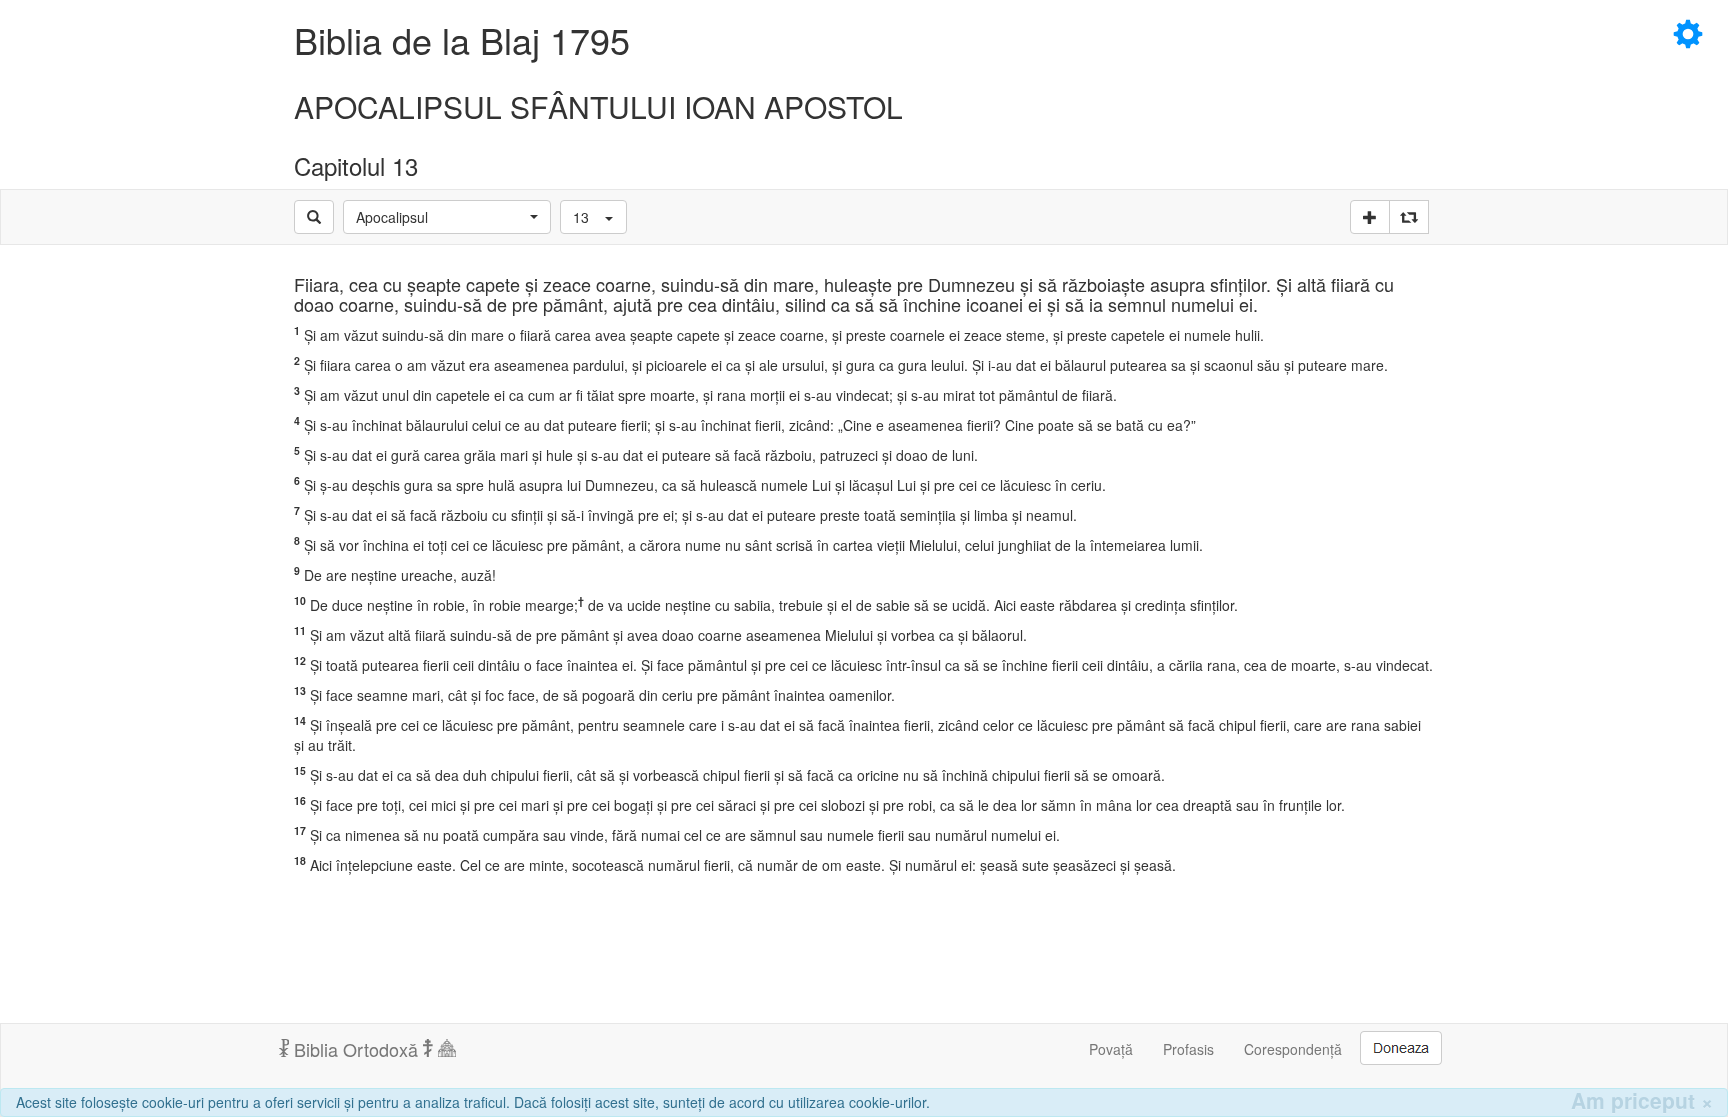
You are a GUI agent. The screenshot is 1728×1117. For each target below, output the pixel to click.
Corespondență (1293, 1049)
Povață (1111, 1049)
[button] (447, 217)
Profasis (1188, 1049)
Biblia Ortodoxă (356, 1049)
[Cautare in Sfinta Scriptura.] (314, 217)
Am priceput (1642, 1100)
